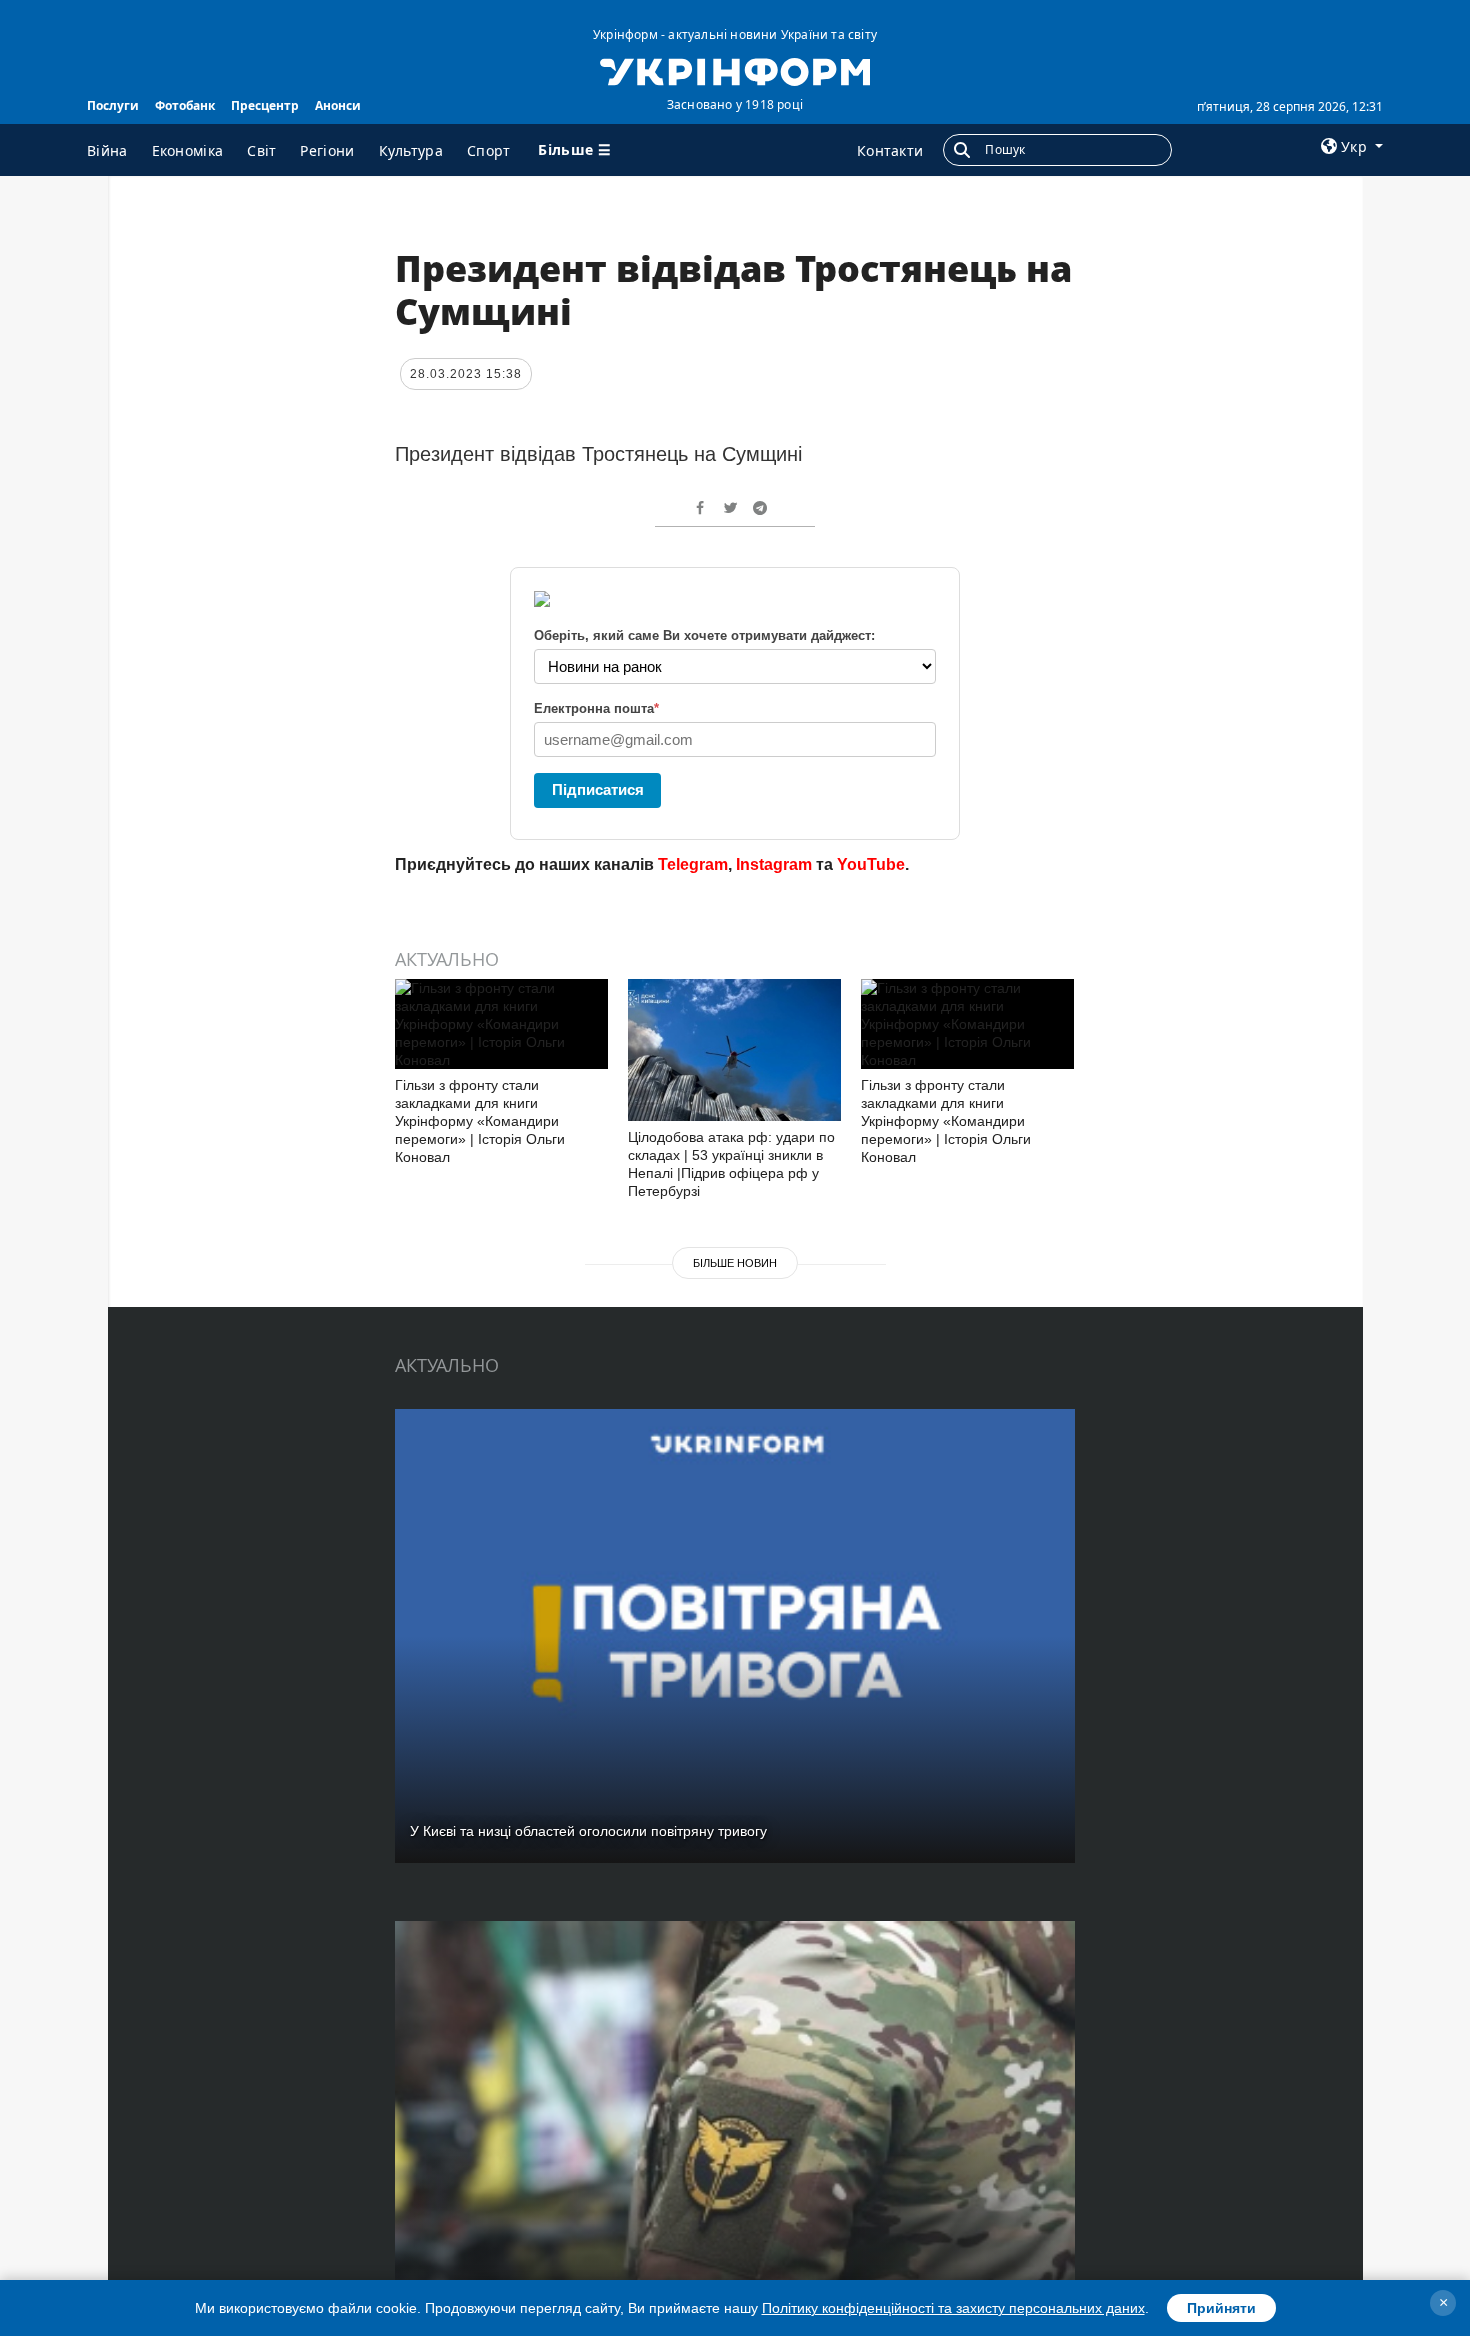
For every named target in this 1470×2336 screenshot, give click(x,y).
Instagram (774, 864)
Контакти (890, 150)
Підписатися (598, 789)
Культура (411, 150)
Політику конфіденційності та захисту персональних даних (953, 2308)
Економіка (188, 150)
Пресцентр (265, 105)
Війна (107, 150)
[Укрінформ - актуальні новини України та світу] (734, 70)
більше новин (735, 1263)
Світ (261, 150)
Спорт (489, 150)
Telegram (693, 864)
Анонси (338, 105)
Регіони (327, 150)
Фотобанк (185, 105)
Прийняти (1221, 2308)
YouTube (871, 864)
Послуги (113, 105)
